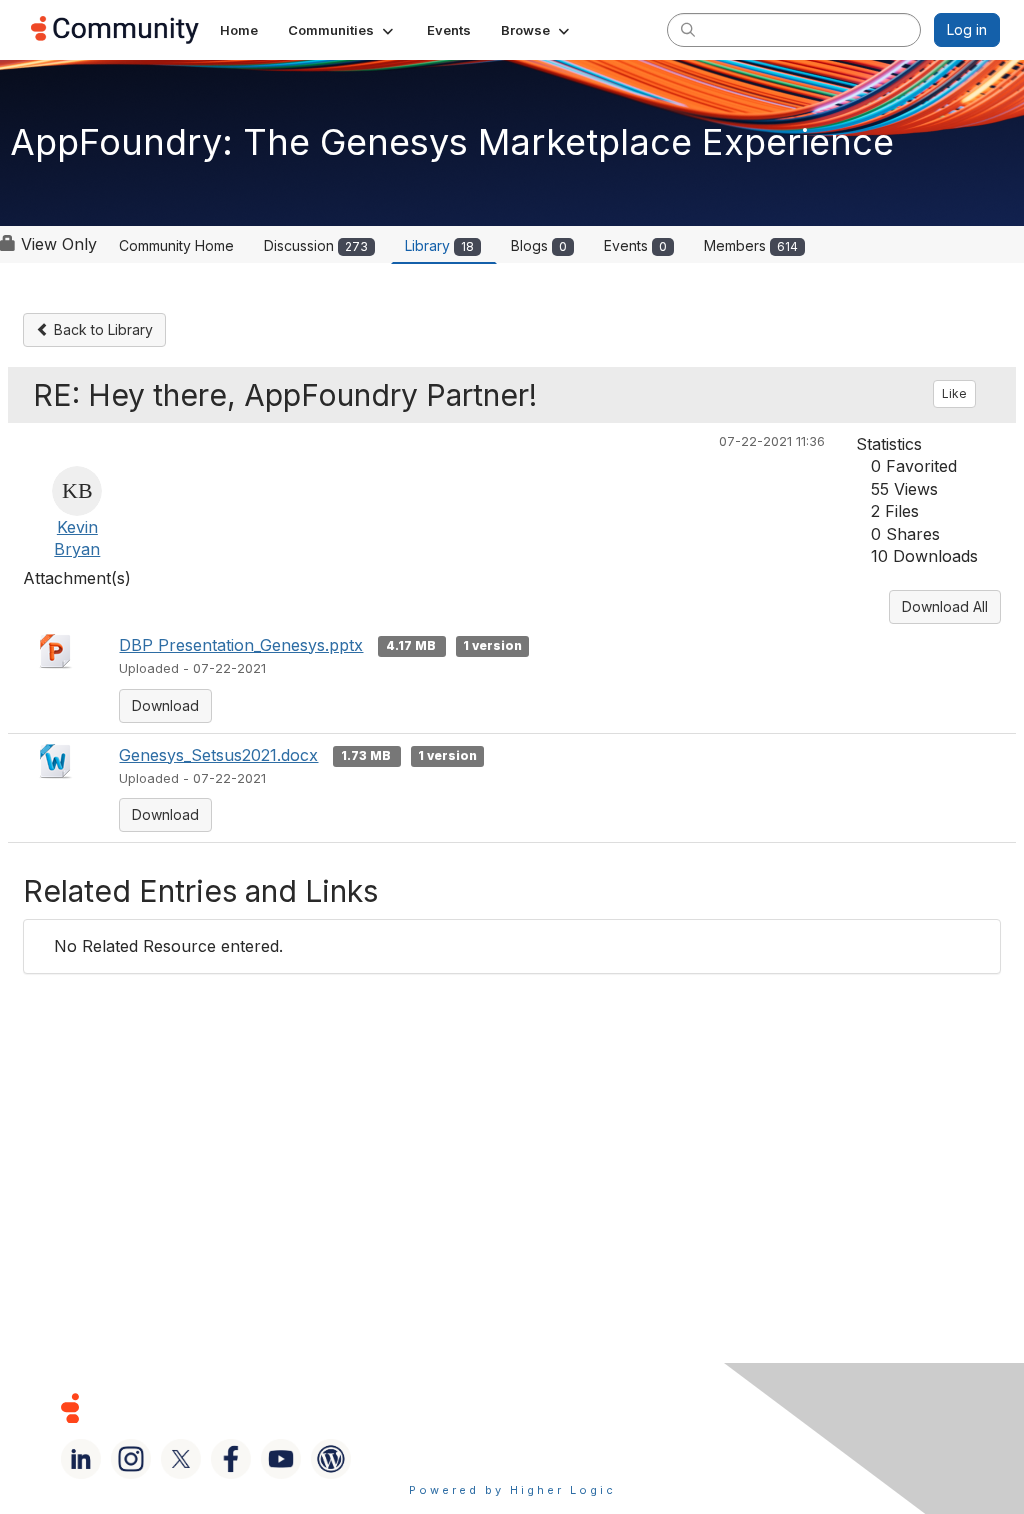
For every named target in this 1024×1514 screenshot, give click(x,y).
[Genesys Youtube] (281, 1459)
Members (751, 245)
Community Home (176, 245)
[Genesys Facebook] (231, 1459)
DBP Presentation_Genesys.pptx (241, 645)
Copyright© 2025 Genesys (207, 1407)
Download (165, 705)
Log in (967, 29)
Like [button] (954, 393)
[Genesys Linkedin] (81, 1459)
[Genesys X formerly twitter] (181, 1459)
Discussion (316, 245)
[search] (688, 29)
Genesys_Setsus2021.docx (218, 755)
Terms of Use (559, 1407)
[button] (342, 30)
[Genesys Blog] (331, 1459)
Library (439, 245)
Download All (945, 606)
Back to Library (101, 329)
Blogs (539, 245)
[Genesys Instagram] (131, 1459)
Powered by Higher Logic (512, 1490)
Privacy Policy (694, 1407)
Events (635, 245)
